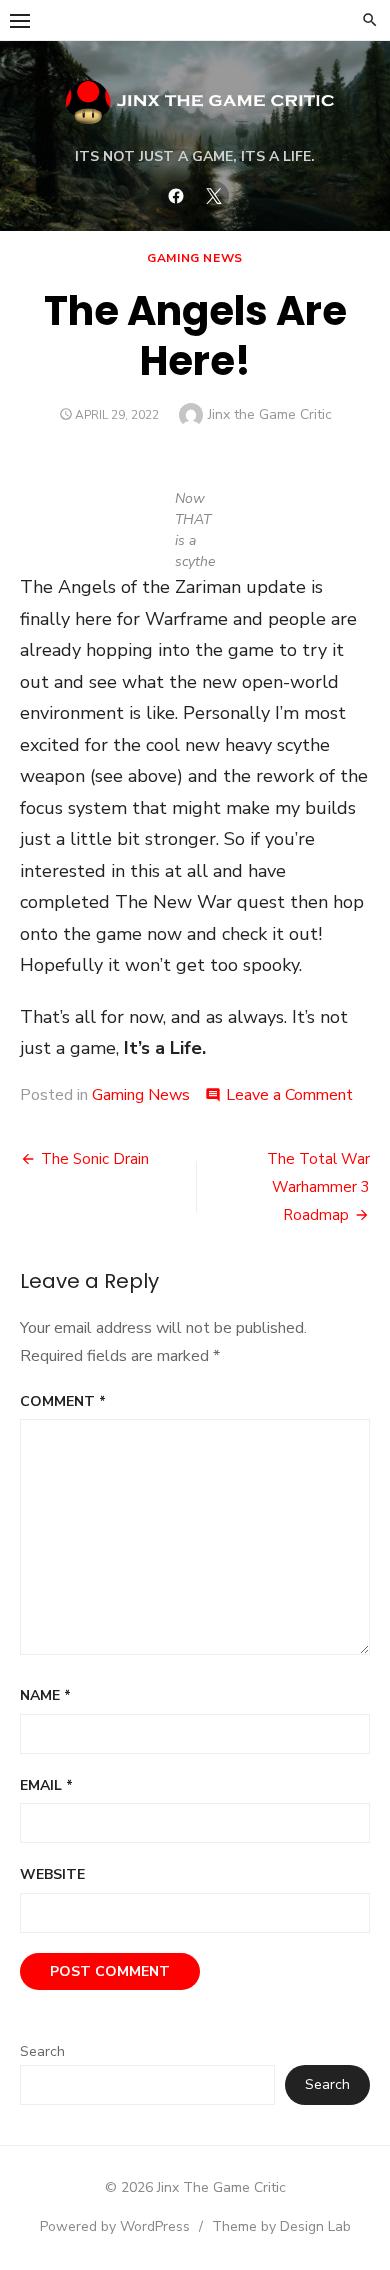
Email (46, 1785)
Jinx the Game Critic (270, 414)
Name (45, 1695)
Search (42, 2051)
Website (52, 1874)
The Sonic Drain (95, 1159)
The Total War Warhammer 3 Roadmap (318, 1187)
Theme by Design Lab (281, 2226)
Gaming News (195, 258)
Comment (63, 1401)
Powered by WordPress (115, 2226)
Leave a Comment (289, 1095)
